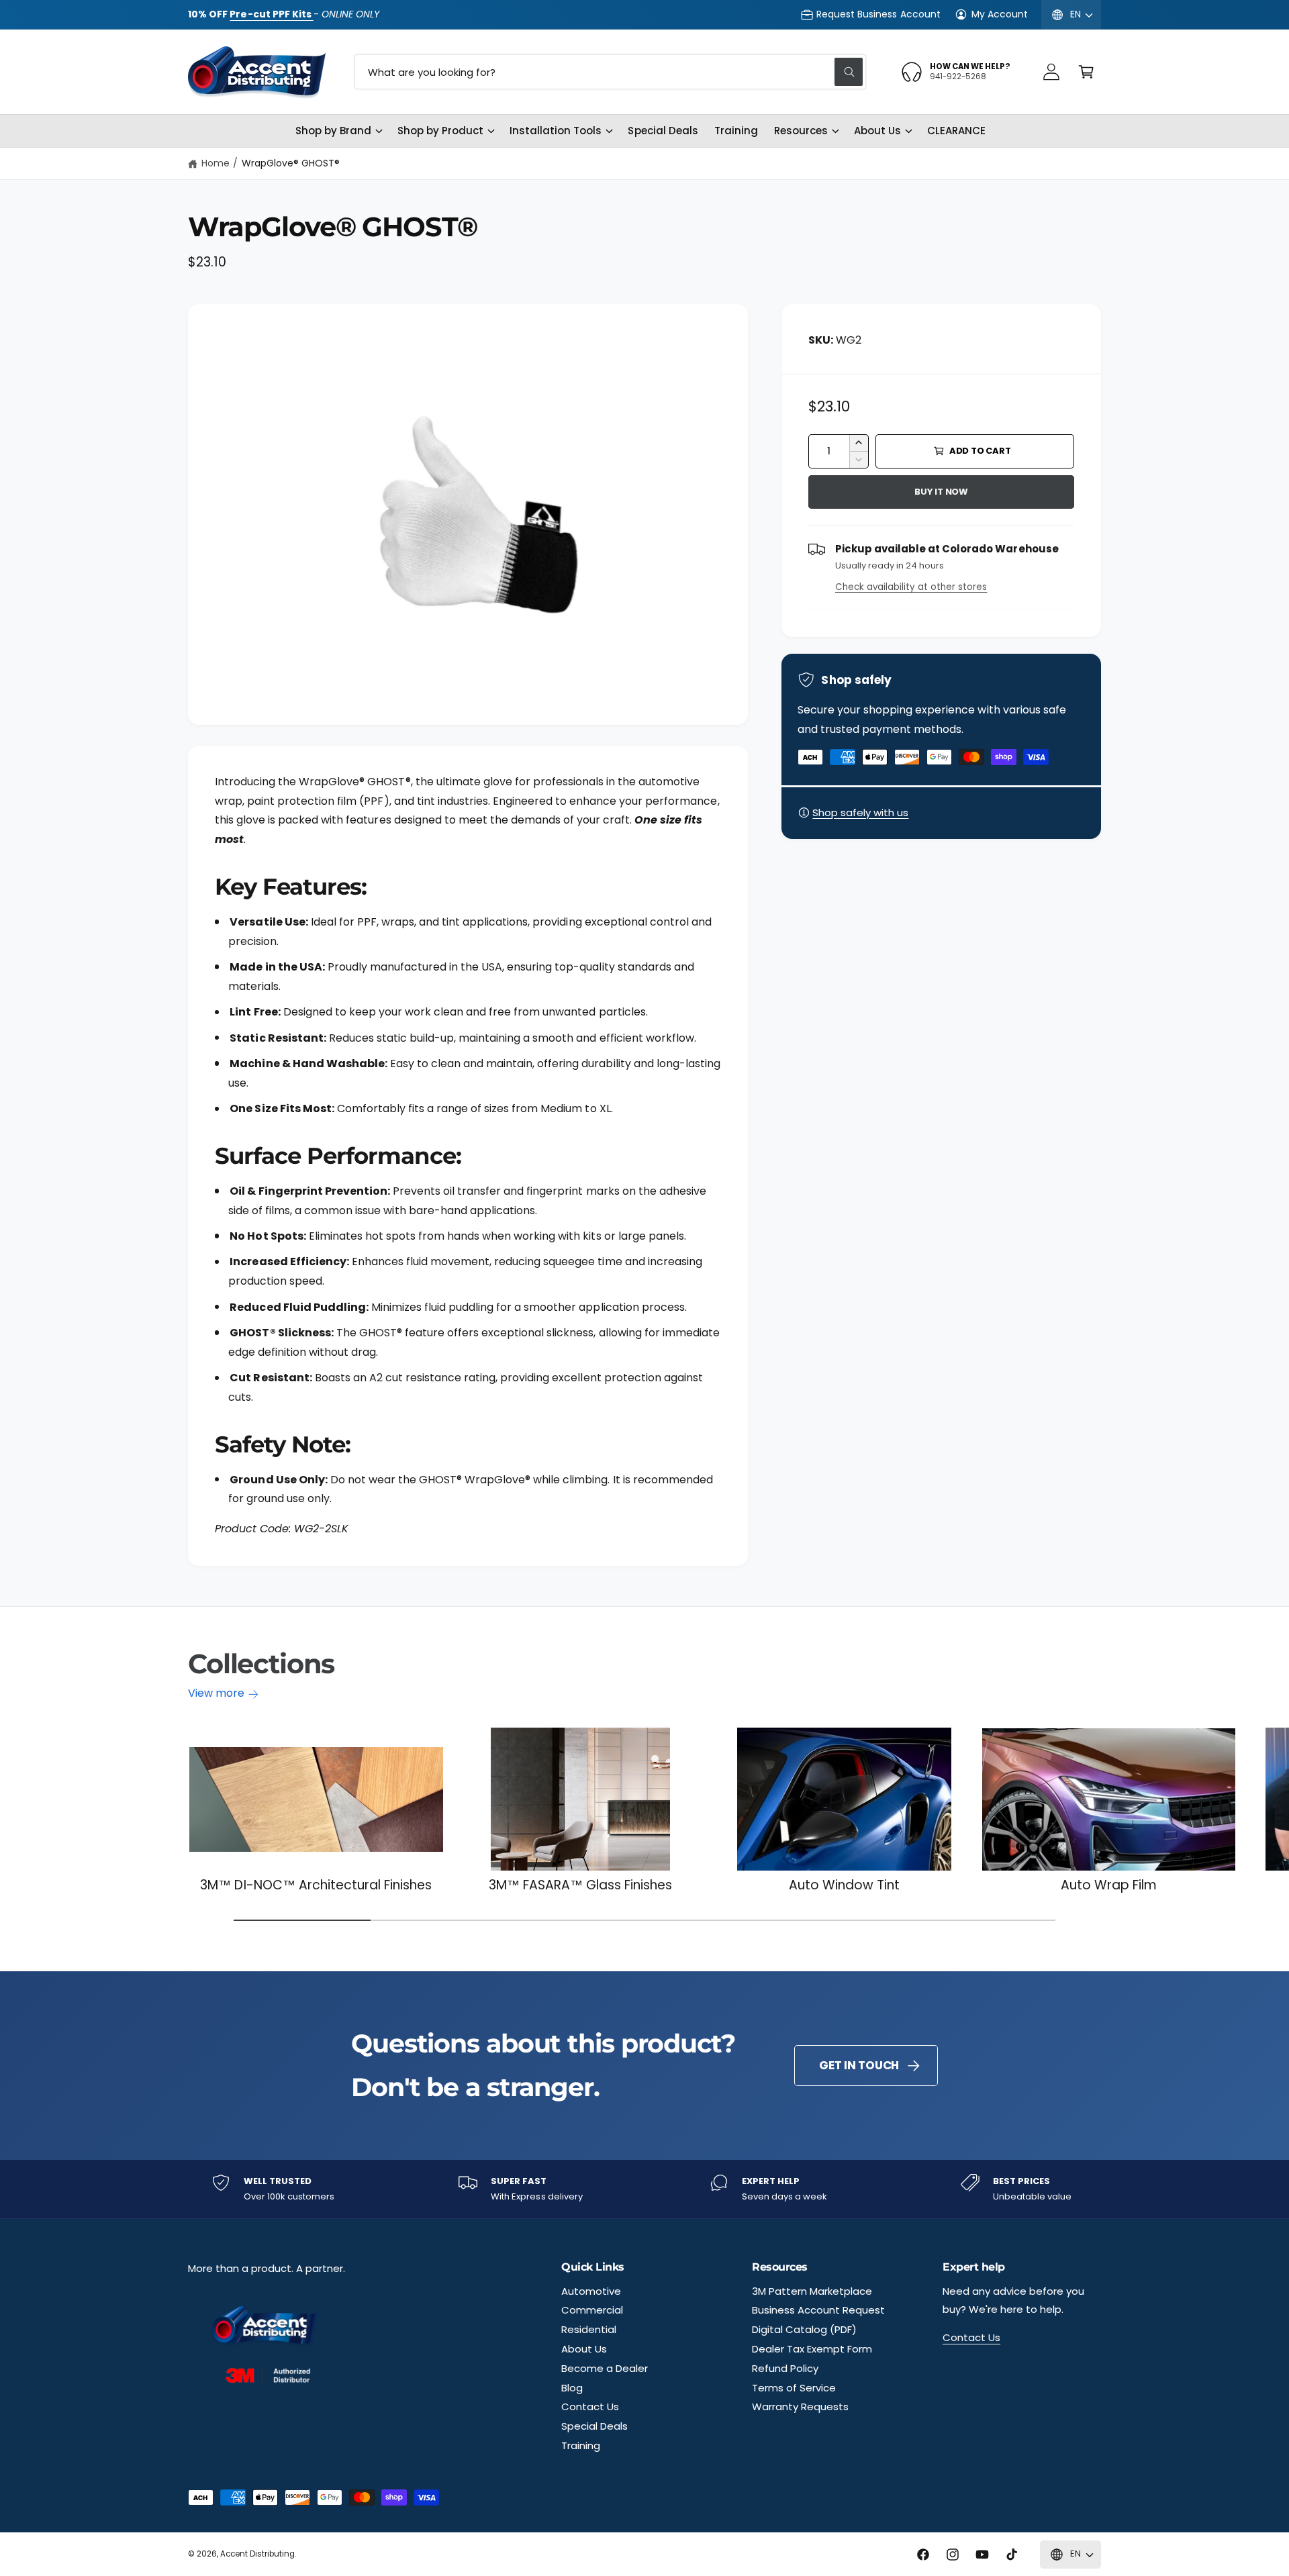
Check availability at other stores (911, 587)
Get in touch (859, 2065)
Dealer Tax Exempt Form (812, 2349)
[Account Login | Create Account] (1051, 72)
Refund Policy (785, 2368)
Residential (589, 2329)
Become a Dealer (605, 2368)
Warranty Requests (800, 2407)
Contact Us (590, 2407)
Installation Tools (556, 131)
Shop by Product (440, 131)
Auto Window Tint (844, 1886)
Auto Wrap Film (1109, 1886)
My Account (1000, 14)
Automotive (591, 2291)
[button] (1086, 72)
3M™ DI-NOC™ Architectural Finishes (316, 1886)
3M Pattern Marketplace (812, 2291)
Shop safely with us (860, 812)
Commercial (592, 2310)
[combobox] (610, 72)
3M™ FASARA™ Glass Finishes (581, 1886)
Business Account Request (818, 2310)
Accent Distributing (257, 2554)
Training (581, 2445)
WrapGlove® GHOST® (291, 163)
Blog (572, 2388)
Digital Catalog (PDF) (804, 2329)
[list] (644, 2189)
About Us (877, 131)
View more (216, 1693)
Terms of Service (794, 2388)
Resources (801, 131)
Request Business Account (878, 14)
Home (216, 163)
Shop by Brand (333, 131)
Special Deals (594, 2426)
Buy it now (941, 492)
